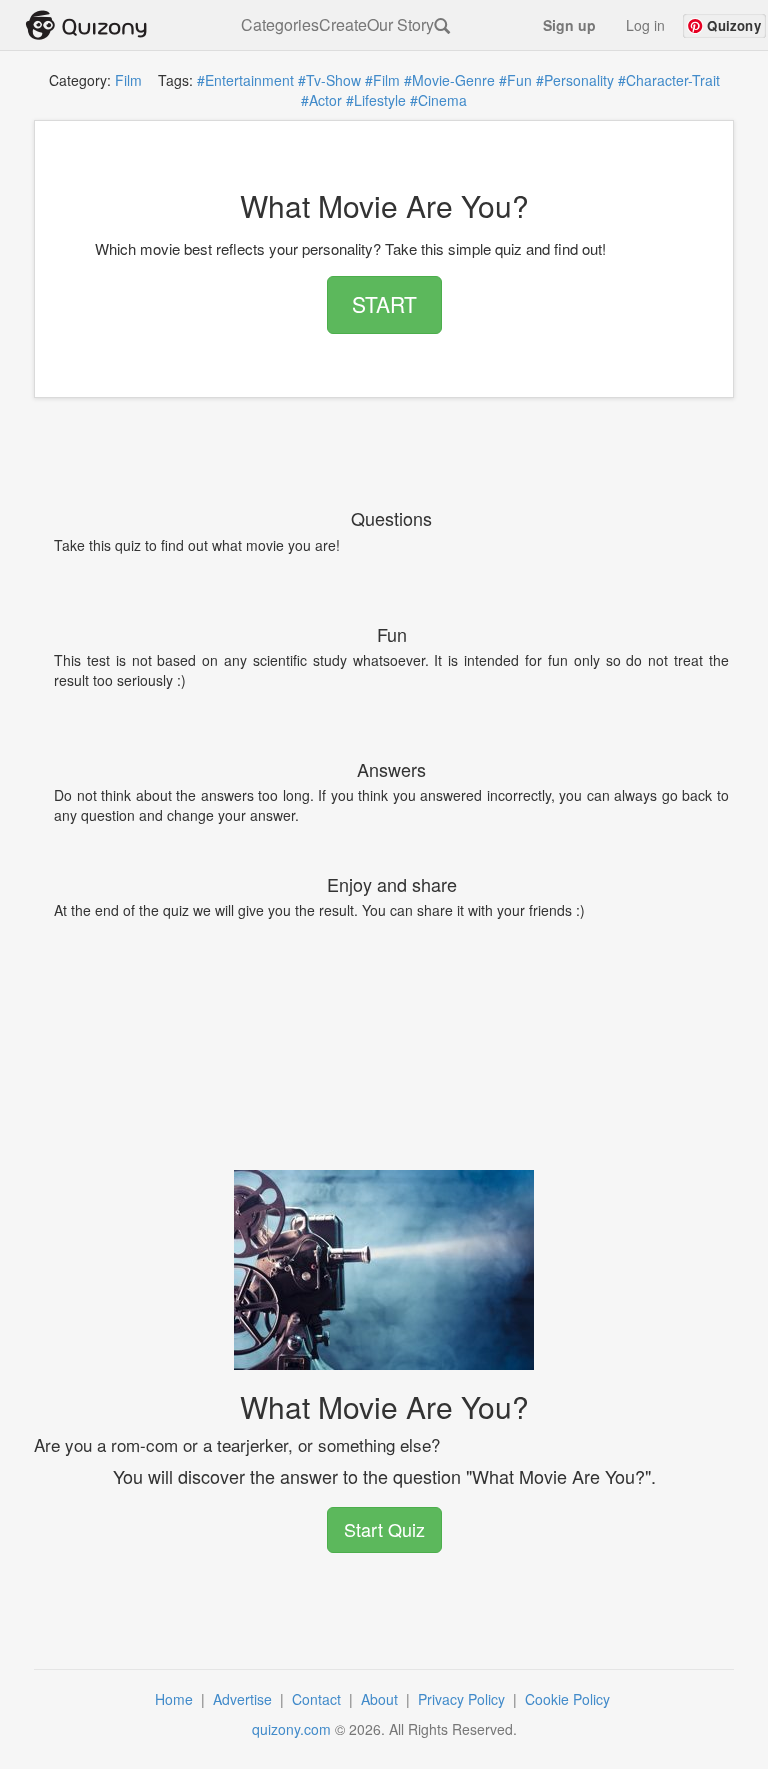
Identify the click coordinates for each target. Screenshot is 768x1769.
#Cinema (438, 100)
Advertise (244, 1699)
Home (176, 1699)
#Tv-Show (329, 80)
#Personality (575, 80)
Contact (318, 1699)
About (381, 1699)
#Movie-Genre (449, 80)
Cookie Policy (569, 1699)
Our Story (400, 25)
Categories (280, 25)
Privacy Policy (463, 1699)
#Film (382, 80)
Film (128, 80)
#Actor (321, 100)
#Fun (515, 80)
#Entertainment (245, 80)
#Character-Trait (669, 80)
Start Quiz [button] (384, 1529)
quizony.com (291, 1729)
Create (343, 25)
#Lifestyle (376, 100)
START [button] (384, 304)
